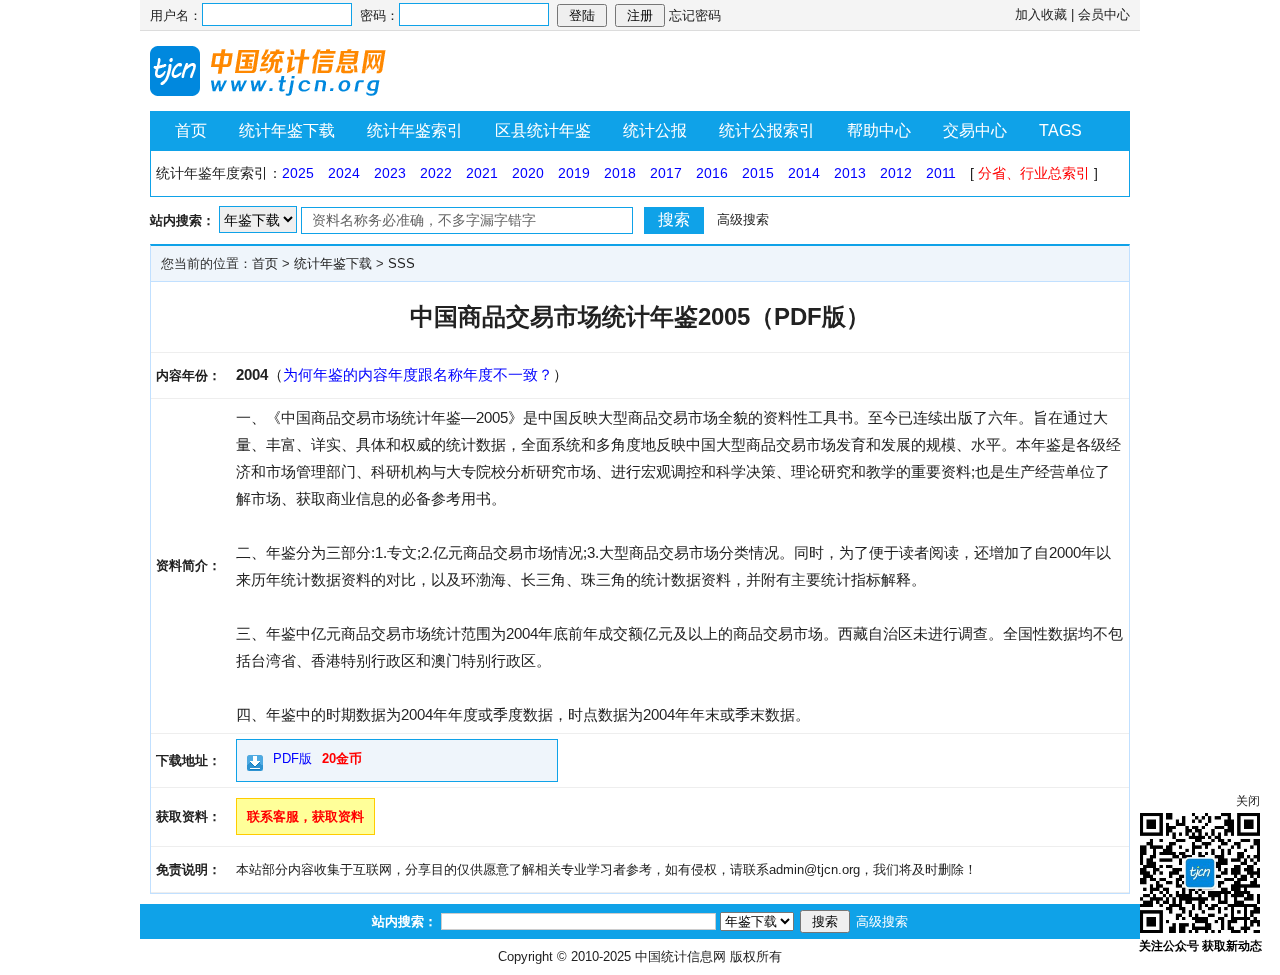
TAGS (1060, 130)
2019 (574, 173)
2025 (298, 173)
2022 (436, 173)
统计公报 (655, 130)
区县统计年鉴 (543, 130)
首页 (191, 130)
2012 (896, 173)
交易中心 (975, 130)
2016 (712, 173)
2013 (850, 173)
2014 (804, 173)
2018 (620, 173)
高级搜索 (743, 219)
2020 (528, 173)
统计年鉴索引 (415, 130)
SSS (401, 263)
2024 (344, 173)
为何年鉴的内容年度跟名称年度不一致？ (418, 374)
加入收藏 (1041, 14)
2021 (482, 173)
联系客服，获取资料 (305, 816)
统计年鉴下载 (287, 130)
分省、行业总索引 (1034, 173)
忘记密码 (695, 15)
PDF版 (292, 758)
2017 (666, 173)
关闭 (1248, 801)
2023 (390, 173)
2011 (941, 173)
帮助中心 (879, 130)
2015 (758, 173)
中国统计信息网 (680, 956)
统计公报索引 (767, 130)
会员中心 (1104, 14)
